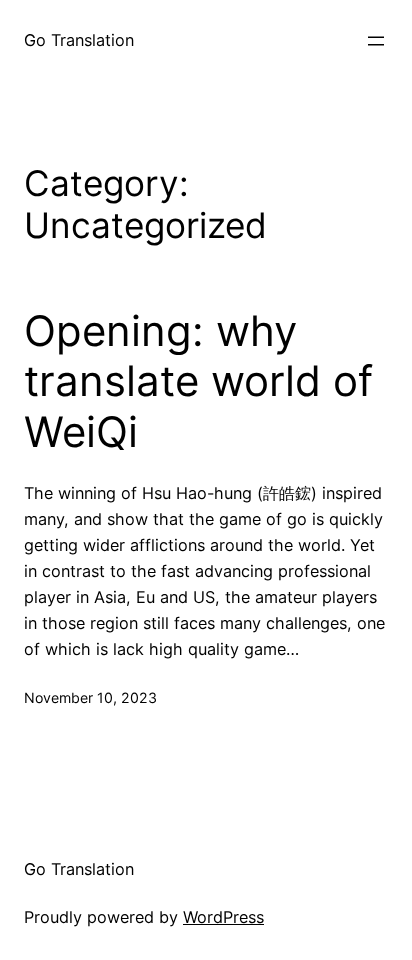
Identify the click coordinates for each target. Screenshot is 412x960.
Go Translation (79, 40)
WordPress (223, 917)
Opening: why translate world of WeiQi (198, 381)
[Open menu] (376, 41)
